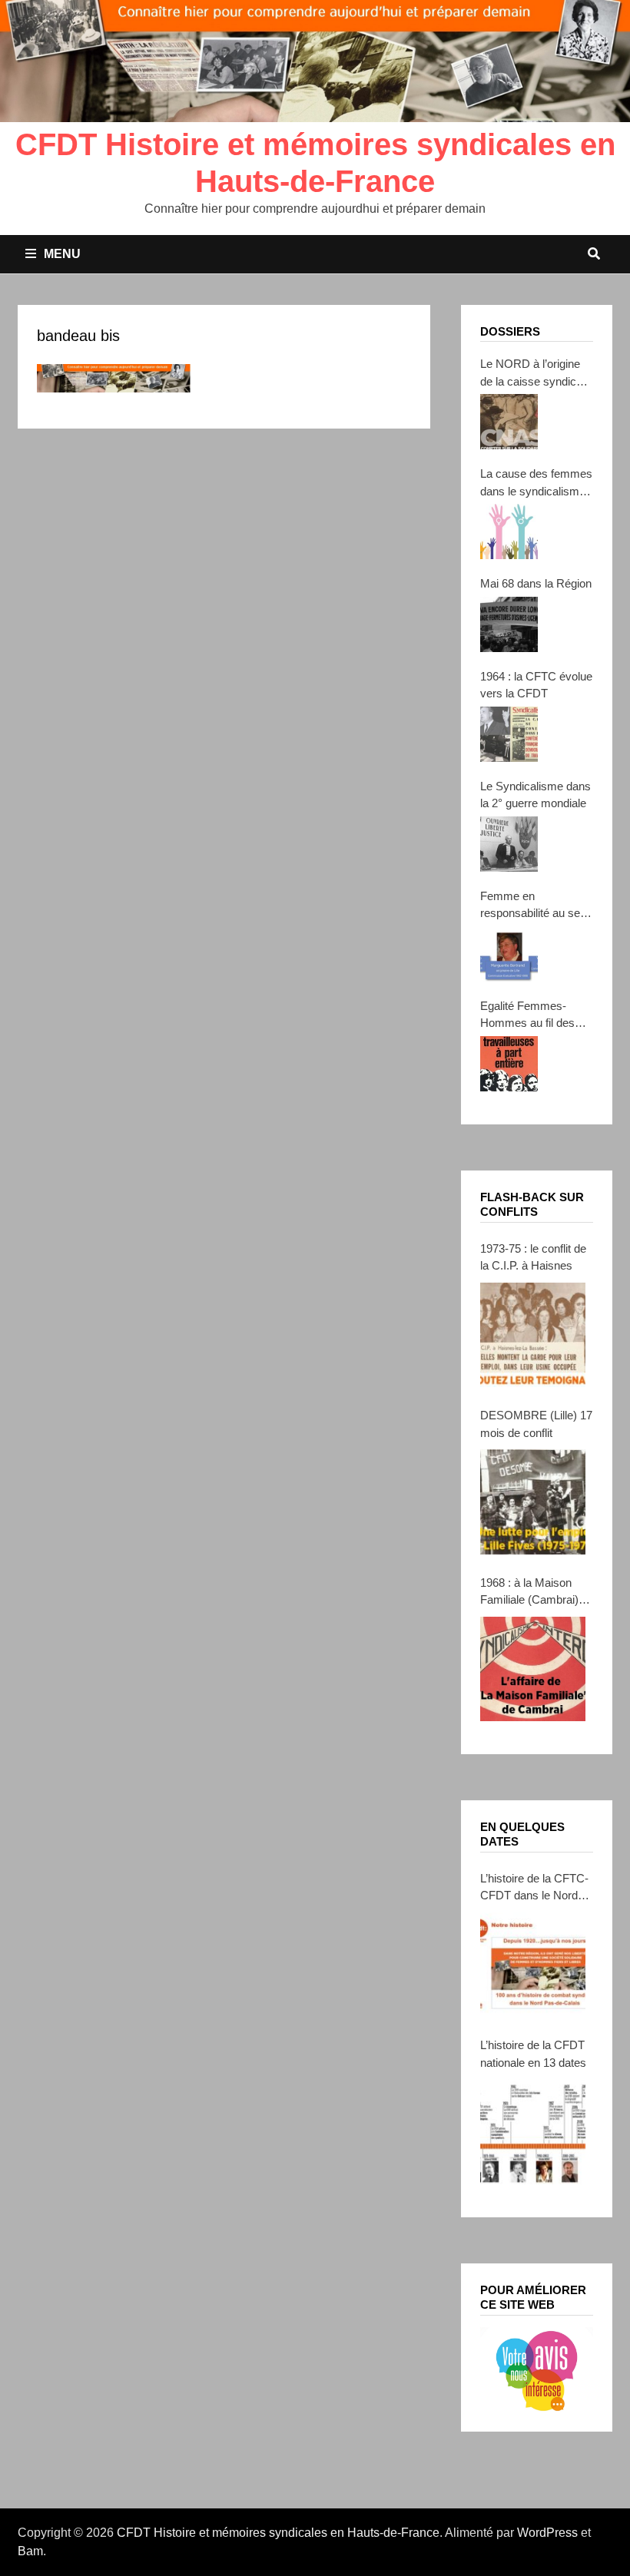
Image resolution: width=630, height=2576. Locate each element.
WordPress (547, 2533)
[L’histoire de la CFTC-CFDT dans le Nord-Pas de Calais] (532, 1965)
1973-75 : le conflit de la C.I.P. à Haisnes (533, 1257)
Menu (62, 254)
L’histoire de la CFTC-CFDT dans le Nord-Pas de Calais (534, 1888)
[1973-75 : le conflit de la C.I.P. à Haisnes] (532, 1335)
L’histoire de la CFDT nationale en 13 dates (533, 2054)
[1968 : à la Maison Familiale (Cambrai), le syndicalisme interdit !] (532, 1669)
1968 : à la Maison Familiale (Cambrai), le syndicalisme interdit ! (531, 1593)
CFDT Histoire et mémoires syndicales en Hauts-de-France (278, 2533)
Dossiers (510, 331)
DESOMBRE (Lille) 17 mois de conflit (536, 1424)
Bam (30, 2551)
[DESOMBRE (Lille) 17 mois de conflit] (532, 1502)
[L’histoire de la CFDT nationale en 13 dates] (532, 2131)
